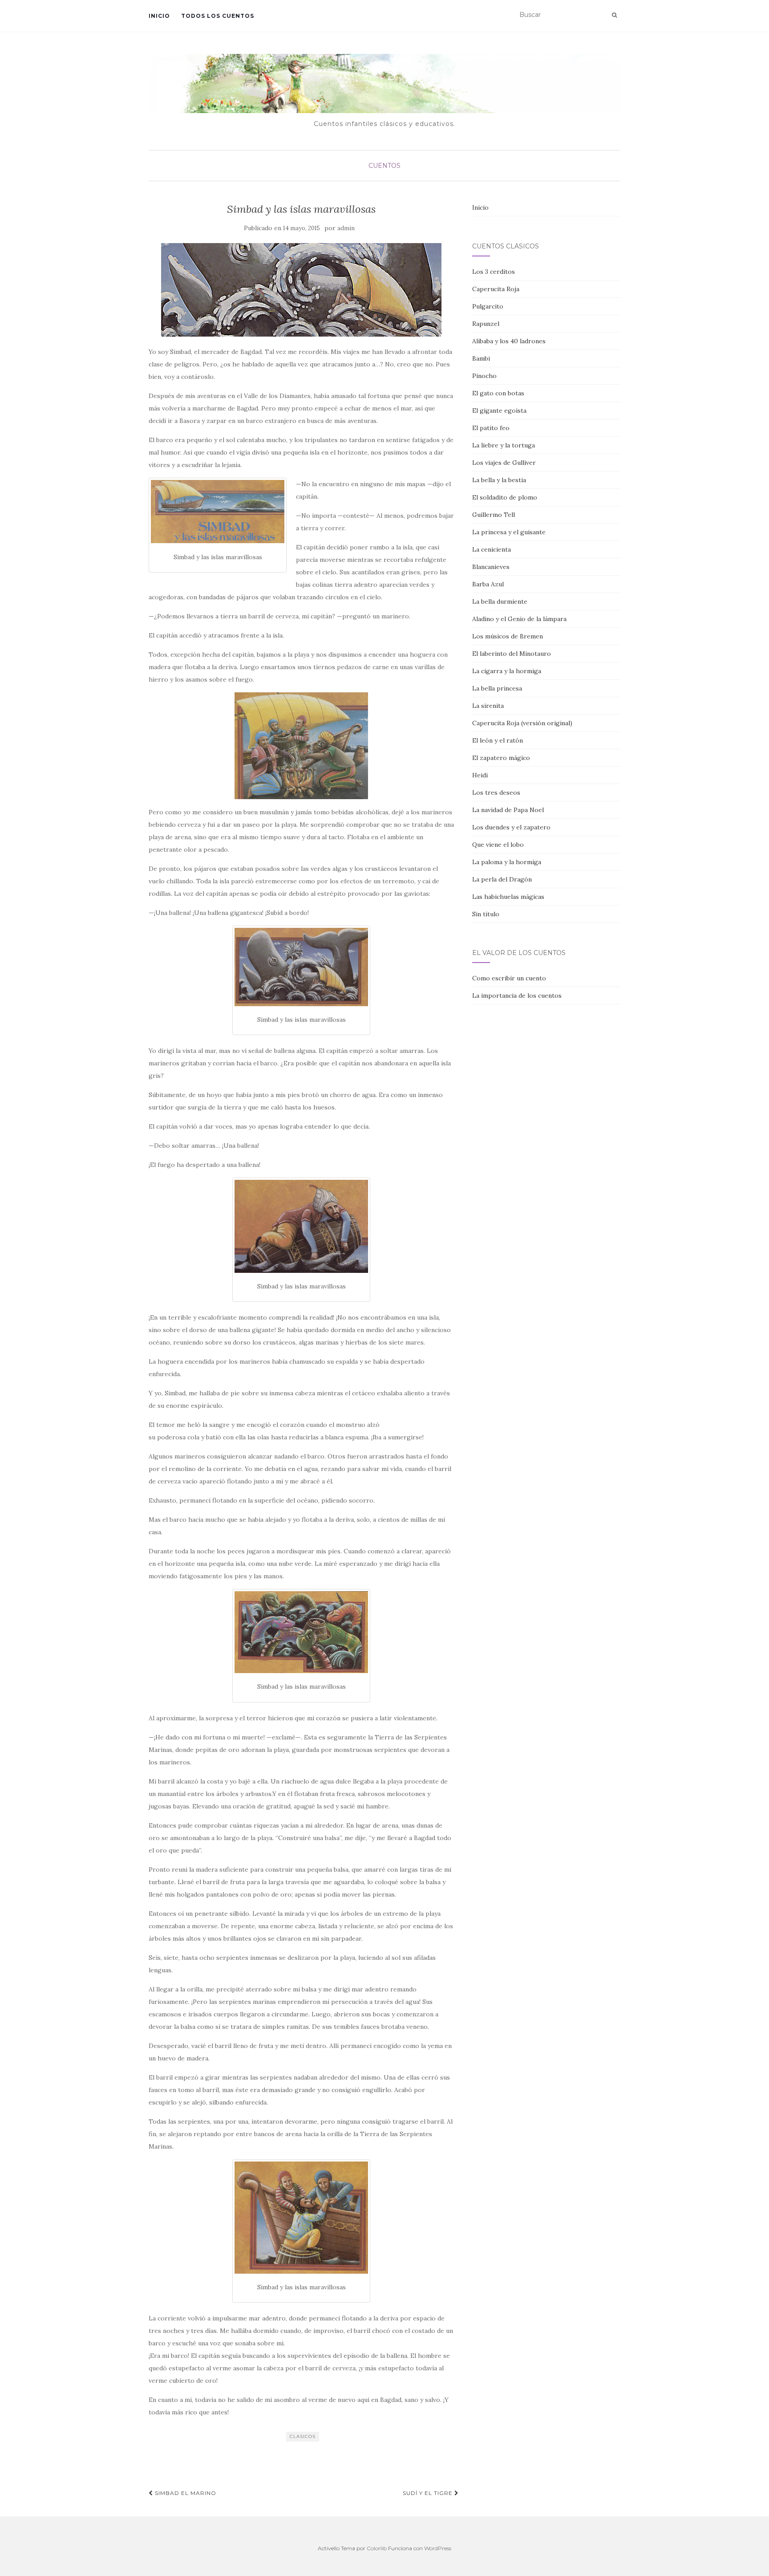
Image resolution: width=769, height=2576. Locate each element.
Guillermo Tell (494, 515)
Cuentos (384, 166)
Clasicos (303, 2436)
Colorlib (377, 2548)
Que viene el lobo (498, 845)
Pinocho (484, 376)
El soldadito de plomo (505, 497)
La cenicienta (492, 549)
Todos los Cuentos (218, 16)
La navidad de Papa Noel (508, 810)
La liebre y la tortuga (504, 445)
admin (346, 228)
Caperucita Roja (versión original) (522, 723)
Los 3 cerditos (494, 272)
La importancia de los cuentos (517, 995)
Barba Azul (488, 584)
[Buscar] (614, 15)
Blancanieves (491, 567)
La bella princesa (497, 688)
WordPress (438, 2548)
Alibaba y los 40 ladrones (509, 341)
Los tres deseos (496, 792)
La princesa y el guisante (509, 532)
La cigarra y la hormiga (507, 671)
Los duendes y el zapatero (511, 827)
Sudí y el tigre (429, 2493)
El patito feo (491, 428)
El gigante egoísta (499, 410)
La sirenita (488, 706)
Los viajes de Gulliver (504, 463)
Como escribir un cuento (509, 978)
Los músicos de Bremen (508, 636)
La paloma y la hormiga (507, 862)
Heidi (480, 775)
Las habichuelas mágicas (508, 897)
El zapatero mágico (501, 758)
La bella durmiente (500, 601)
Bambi (481, 358)
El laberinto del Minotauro (512, 654)
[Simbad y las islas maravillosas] (302, 290)
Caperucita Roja (496, 289)
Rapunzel (486, 324)
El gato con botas (498, 393)
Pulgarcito (488, 306)
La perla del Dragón (502, 879)
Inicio (159, 16)
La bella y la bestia (499, 480)
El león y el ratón (498, 740)
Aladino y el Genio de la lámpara (519, 619)
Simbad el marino (185, 2493)
